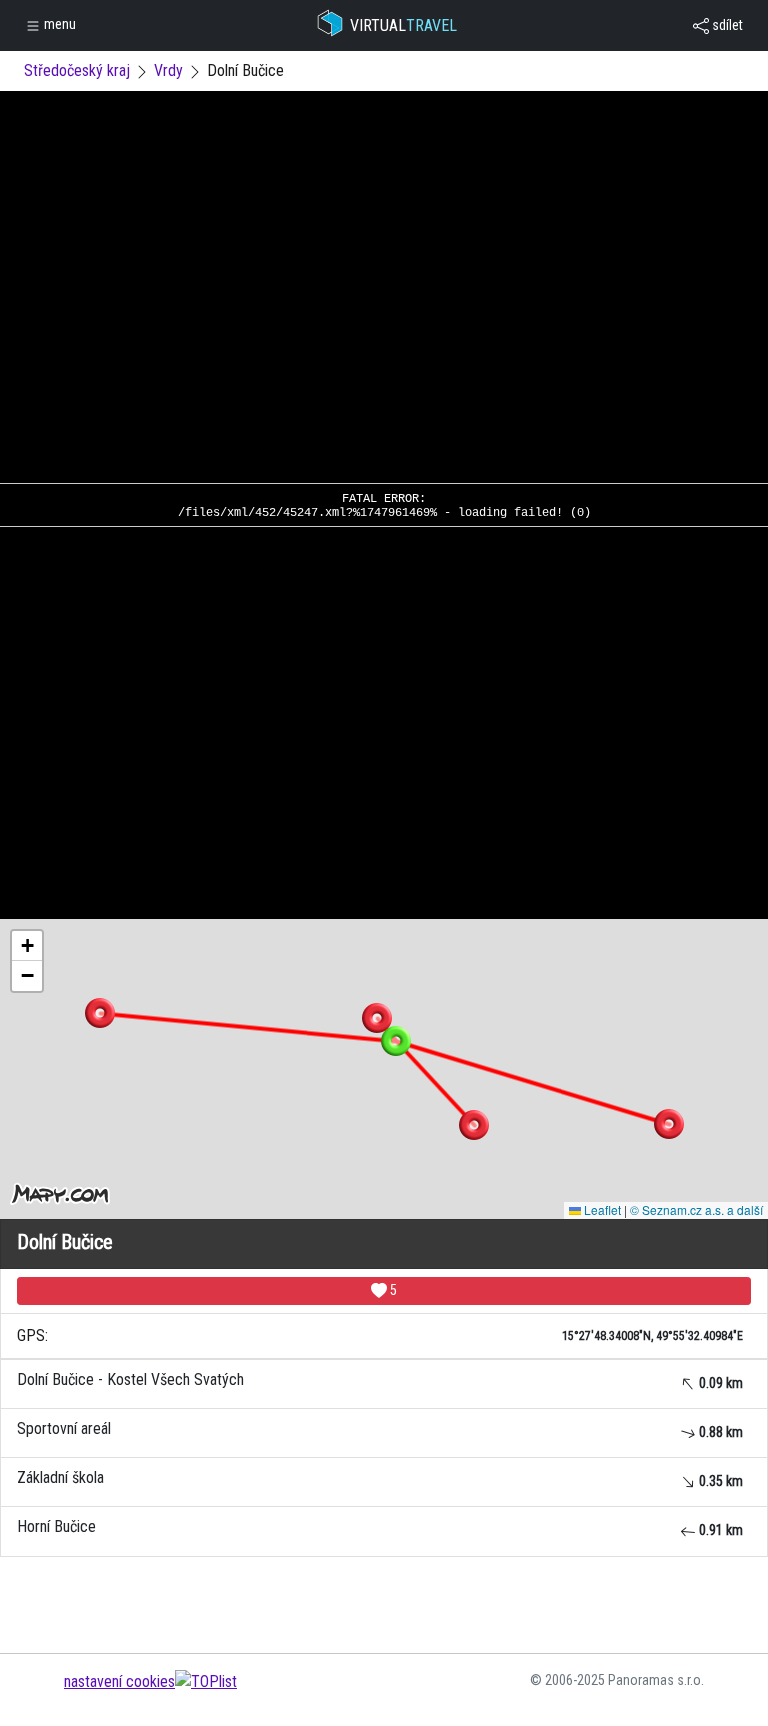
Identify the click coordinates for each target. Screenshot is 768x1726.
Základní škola (380, 1478)
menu (58, 24)
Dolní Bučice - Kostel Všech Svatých (380, 1380)
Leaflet (601, 1209)
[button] (377, 1018)
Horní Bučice (380, 1527)
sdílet (726, 25)
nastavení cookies (119, 1681)
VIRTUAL (403, 25)
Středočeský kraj (77, 70)
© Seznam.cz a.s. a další (696, 1209)
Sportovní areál (380, 1429)
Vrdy (168, 70)
